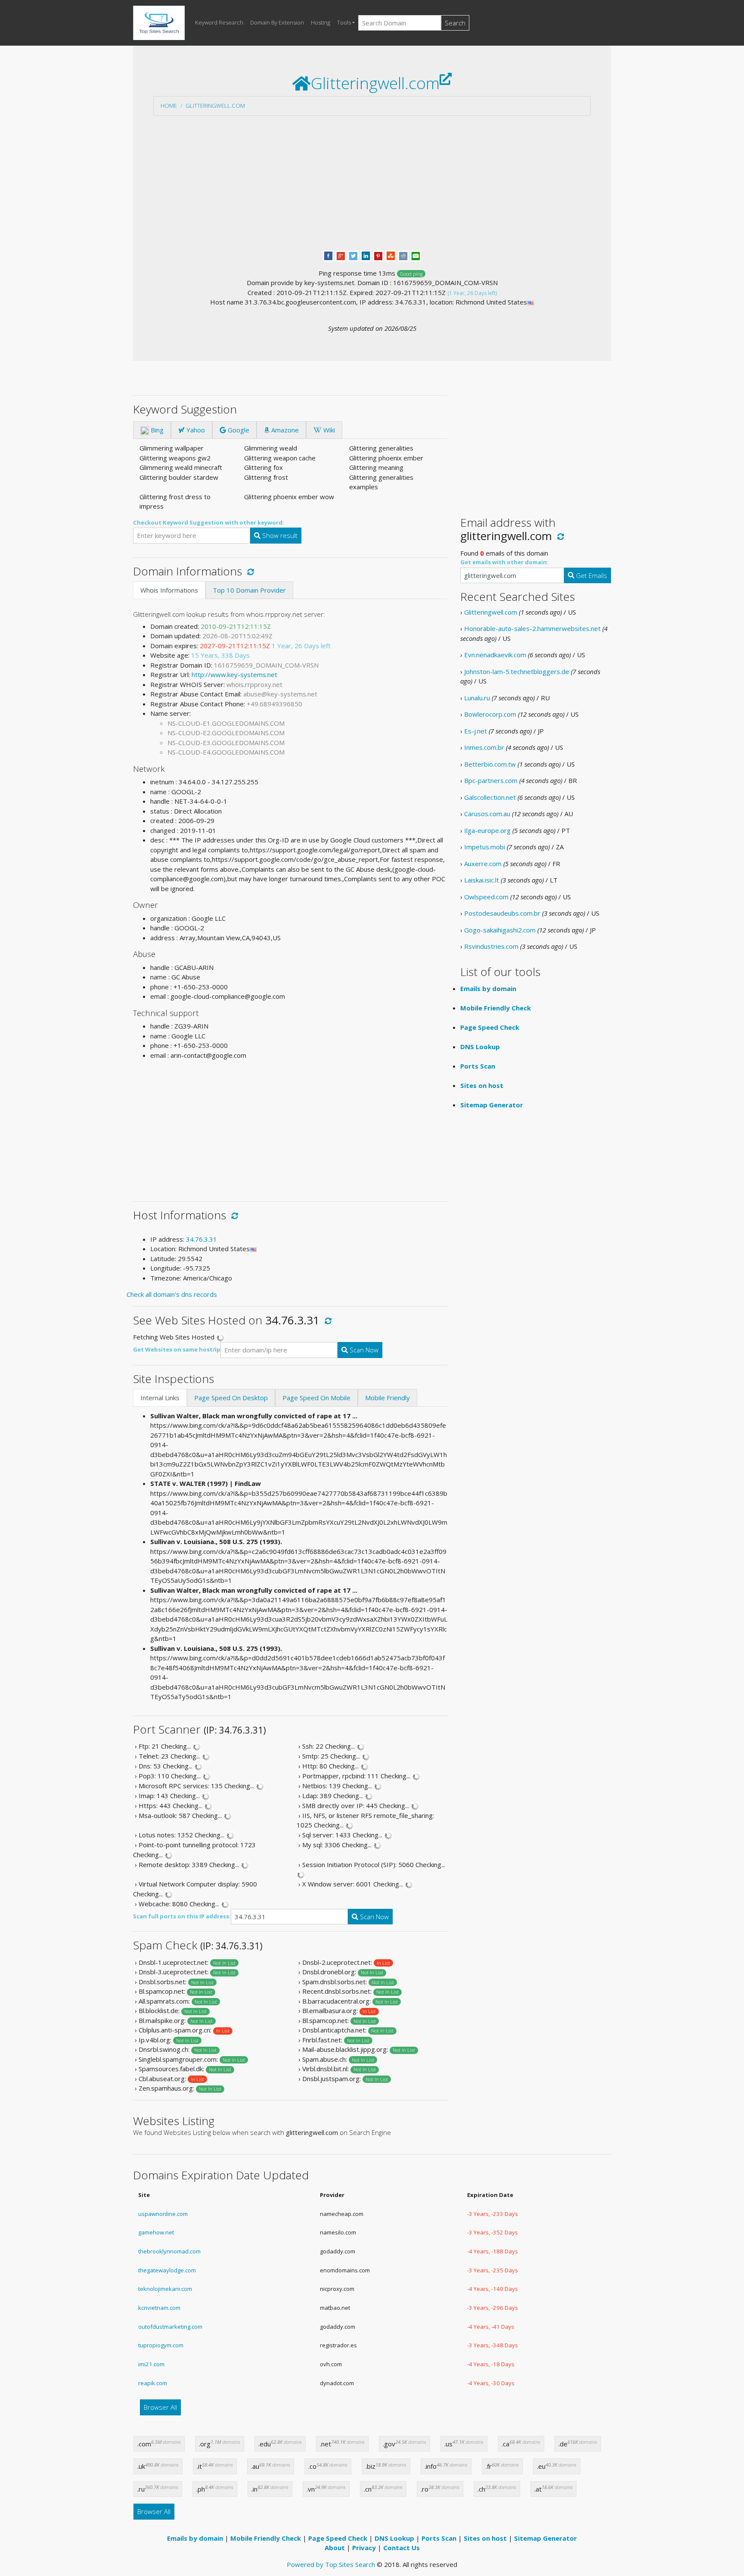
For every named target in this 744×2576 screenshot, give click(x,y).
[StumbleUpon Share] (391, 255)
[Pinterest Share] (378, 255)
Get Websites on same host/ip (177, 1349)
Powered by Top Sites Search (331, 2564)
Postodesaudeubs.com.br (502, 913)
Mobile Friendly (387, 1398)
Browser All (160, 2407)
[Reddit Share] (403, 255)
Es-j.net (476, 731)
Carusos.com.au (487, 814)
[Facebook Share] (328, 255)
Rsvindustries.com (491, 946)
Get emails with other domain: (504, 562)
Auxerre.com (483, 864)
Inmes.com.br (484, 747)
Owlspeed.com (486, 897)
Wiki (328, 430)
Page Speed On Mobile (316, 1398)
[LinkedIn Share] (366, 255)
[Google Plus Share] (341, 255)
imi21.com (151, 2364)
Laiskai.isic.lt (482, 880)
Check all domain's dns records (172, 1294)
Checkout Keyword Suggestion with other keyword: (209, 522)
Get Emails (591, 575)
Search (455, 23)
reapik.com (153, 2383)
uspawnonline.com (163, 2214)
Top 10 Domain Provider (249, 590)
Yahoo (195, 430)
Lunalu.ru (477, 698)
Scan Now (363, 1350)
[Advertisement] (372, 183)
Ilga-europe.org (487, 830)
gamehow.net (156, 2232)
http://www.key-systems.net (234, 674)
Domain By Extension (277, 22)
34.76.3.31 (201, 1239)
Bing (156, 430)
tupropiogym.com (161, 2345)
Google (238, 430)
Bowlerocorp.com (490, 714)
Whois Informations (169, 590)
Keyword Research (219, 22)
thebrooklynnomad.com (169, 2251)
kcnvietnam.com (159, 2308)
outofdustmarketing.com (170, 2327)
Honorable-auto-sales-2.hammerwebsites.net (532, 628)
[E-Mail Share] (416, 255)
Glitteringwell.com (215, 106)
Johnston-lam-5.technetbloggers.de (517, 671)
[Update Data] (249, 571)
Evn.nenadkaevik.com (495, 655)
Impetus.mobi (485, 847)
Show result (279, 535)
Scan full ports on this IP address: (182, 1916)
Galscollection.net (490, 797)
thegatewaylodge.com (167, 2270)
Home (169, 106)
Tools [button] (344, 22)
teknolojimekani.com (165, 2289)
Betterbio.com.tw (490, 764)
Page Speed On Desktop (231, 1398)
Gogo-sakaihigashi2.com (500, 930)
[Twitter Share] (353, 255)
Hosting (321, 22)
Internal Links (160, 1398)
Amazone (284, 430)
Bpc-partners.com (491, 780)
